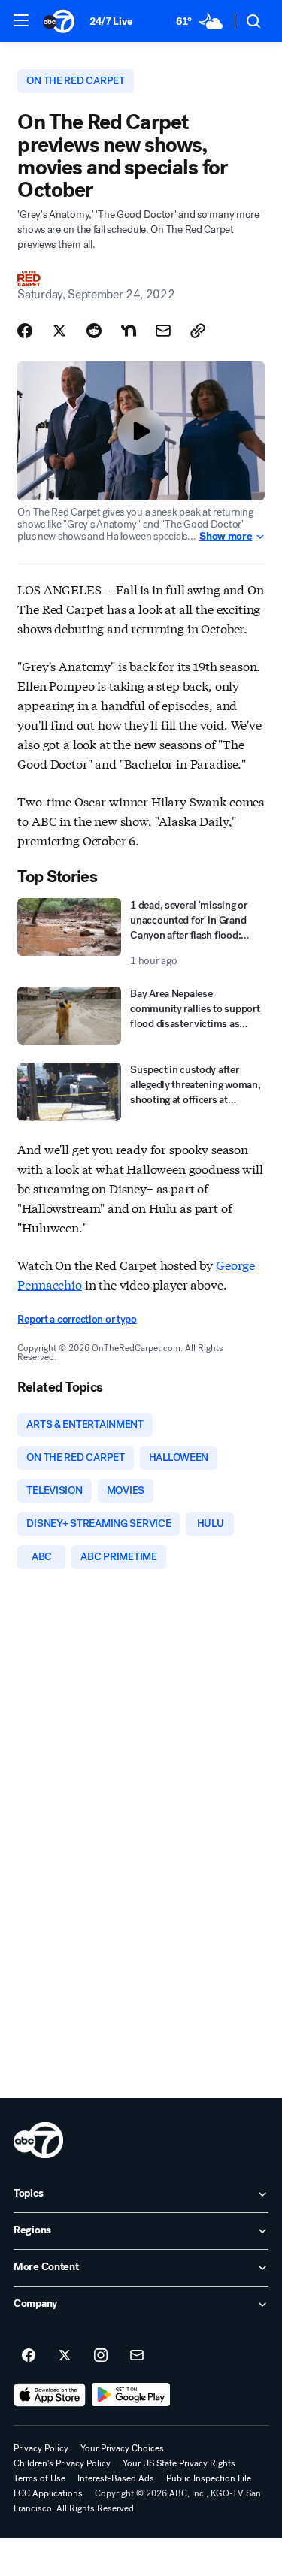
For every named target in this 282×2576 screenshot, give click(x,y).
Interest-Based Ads (116, 2478)
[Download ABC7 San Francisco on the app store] (50, 2395)
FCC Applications (48, 2493)
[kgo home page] (38, 2140)
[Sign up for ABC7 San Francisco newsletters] (137, 2356)
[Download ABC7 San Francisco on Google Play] (131, 2395)
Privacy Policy (41, 2448)
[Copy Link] (198, 331)
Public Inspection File (209, 2478)
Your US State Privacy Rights (179, 2463)
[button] (21, 20)
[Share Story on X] (59, 331)
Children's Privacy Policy (62, 2463)
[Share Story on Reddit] (94, 331)
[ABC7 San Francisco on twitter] (65, 2356)
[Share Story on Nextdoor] (129, 331)
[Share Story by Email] (163, 331)
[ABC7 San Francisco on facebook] (29, 2356)
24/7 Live (111, 21)
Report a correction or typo (77, 1319)
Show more (226, 537)
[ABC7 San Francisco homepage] (59, 21)
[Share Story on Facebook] (25, 331)
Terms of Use (39, 2478)
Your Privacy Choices (122, 2448)
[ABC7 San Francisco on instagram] (101, 2356)
